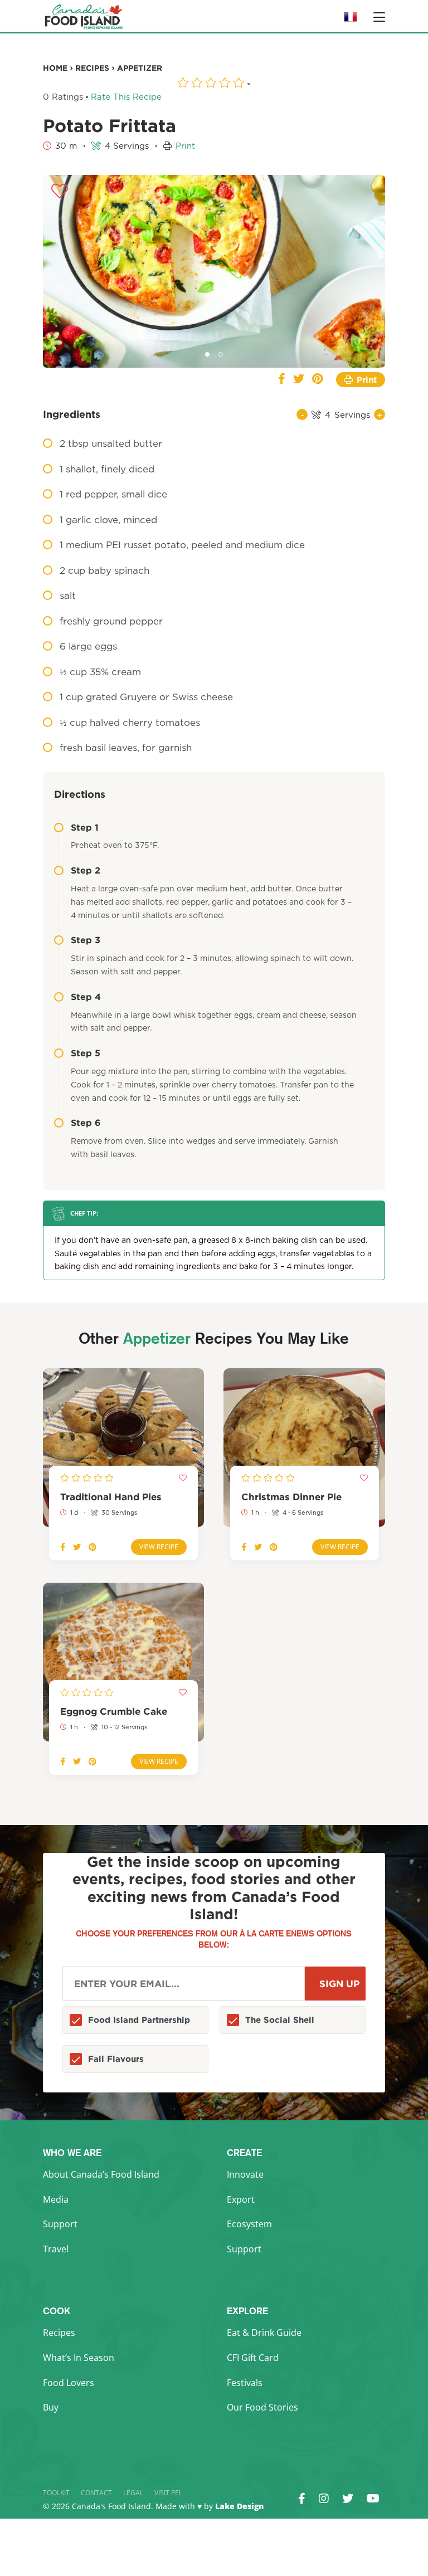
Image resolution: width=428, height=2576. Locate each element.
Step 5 (86, 1053)
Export (241, 2199)
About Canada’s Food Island (101, 2174)
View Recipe (159, 1547)
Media (56, 2199)
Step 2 (86, 870)
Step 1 (85, 827)
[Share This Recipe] (282, 380)
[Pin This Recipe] (317, 380)
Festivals (245, 2383)
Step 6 (86, 1123)
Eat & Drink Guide (264, 2333)
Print (185, 146)
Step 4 (86, 997)
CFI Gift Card (253, 2358)
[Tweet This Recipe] (299, 380)
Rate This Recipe (126, 97)
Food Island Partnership (139, 2020)
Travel (56, 2249)
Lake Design (239, 2506)
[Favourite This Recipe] (60, 192)
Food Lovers (69, 2383)
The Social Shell (280, 2020)
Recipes (59, 2333)
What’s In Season (79, 2358)
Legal (133, 2493)
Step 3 (86, 940)
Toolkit (56, 2493)
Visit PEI (167, 2493)
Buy (51, 2407)
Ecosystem (249, 2224)
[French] (351, 20)
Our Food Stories (262, 2407)
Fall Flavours (116, 2059)
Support (60, 2224)
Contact (96, 2493)
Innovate (245, 2174)
